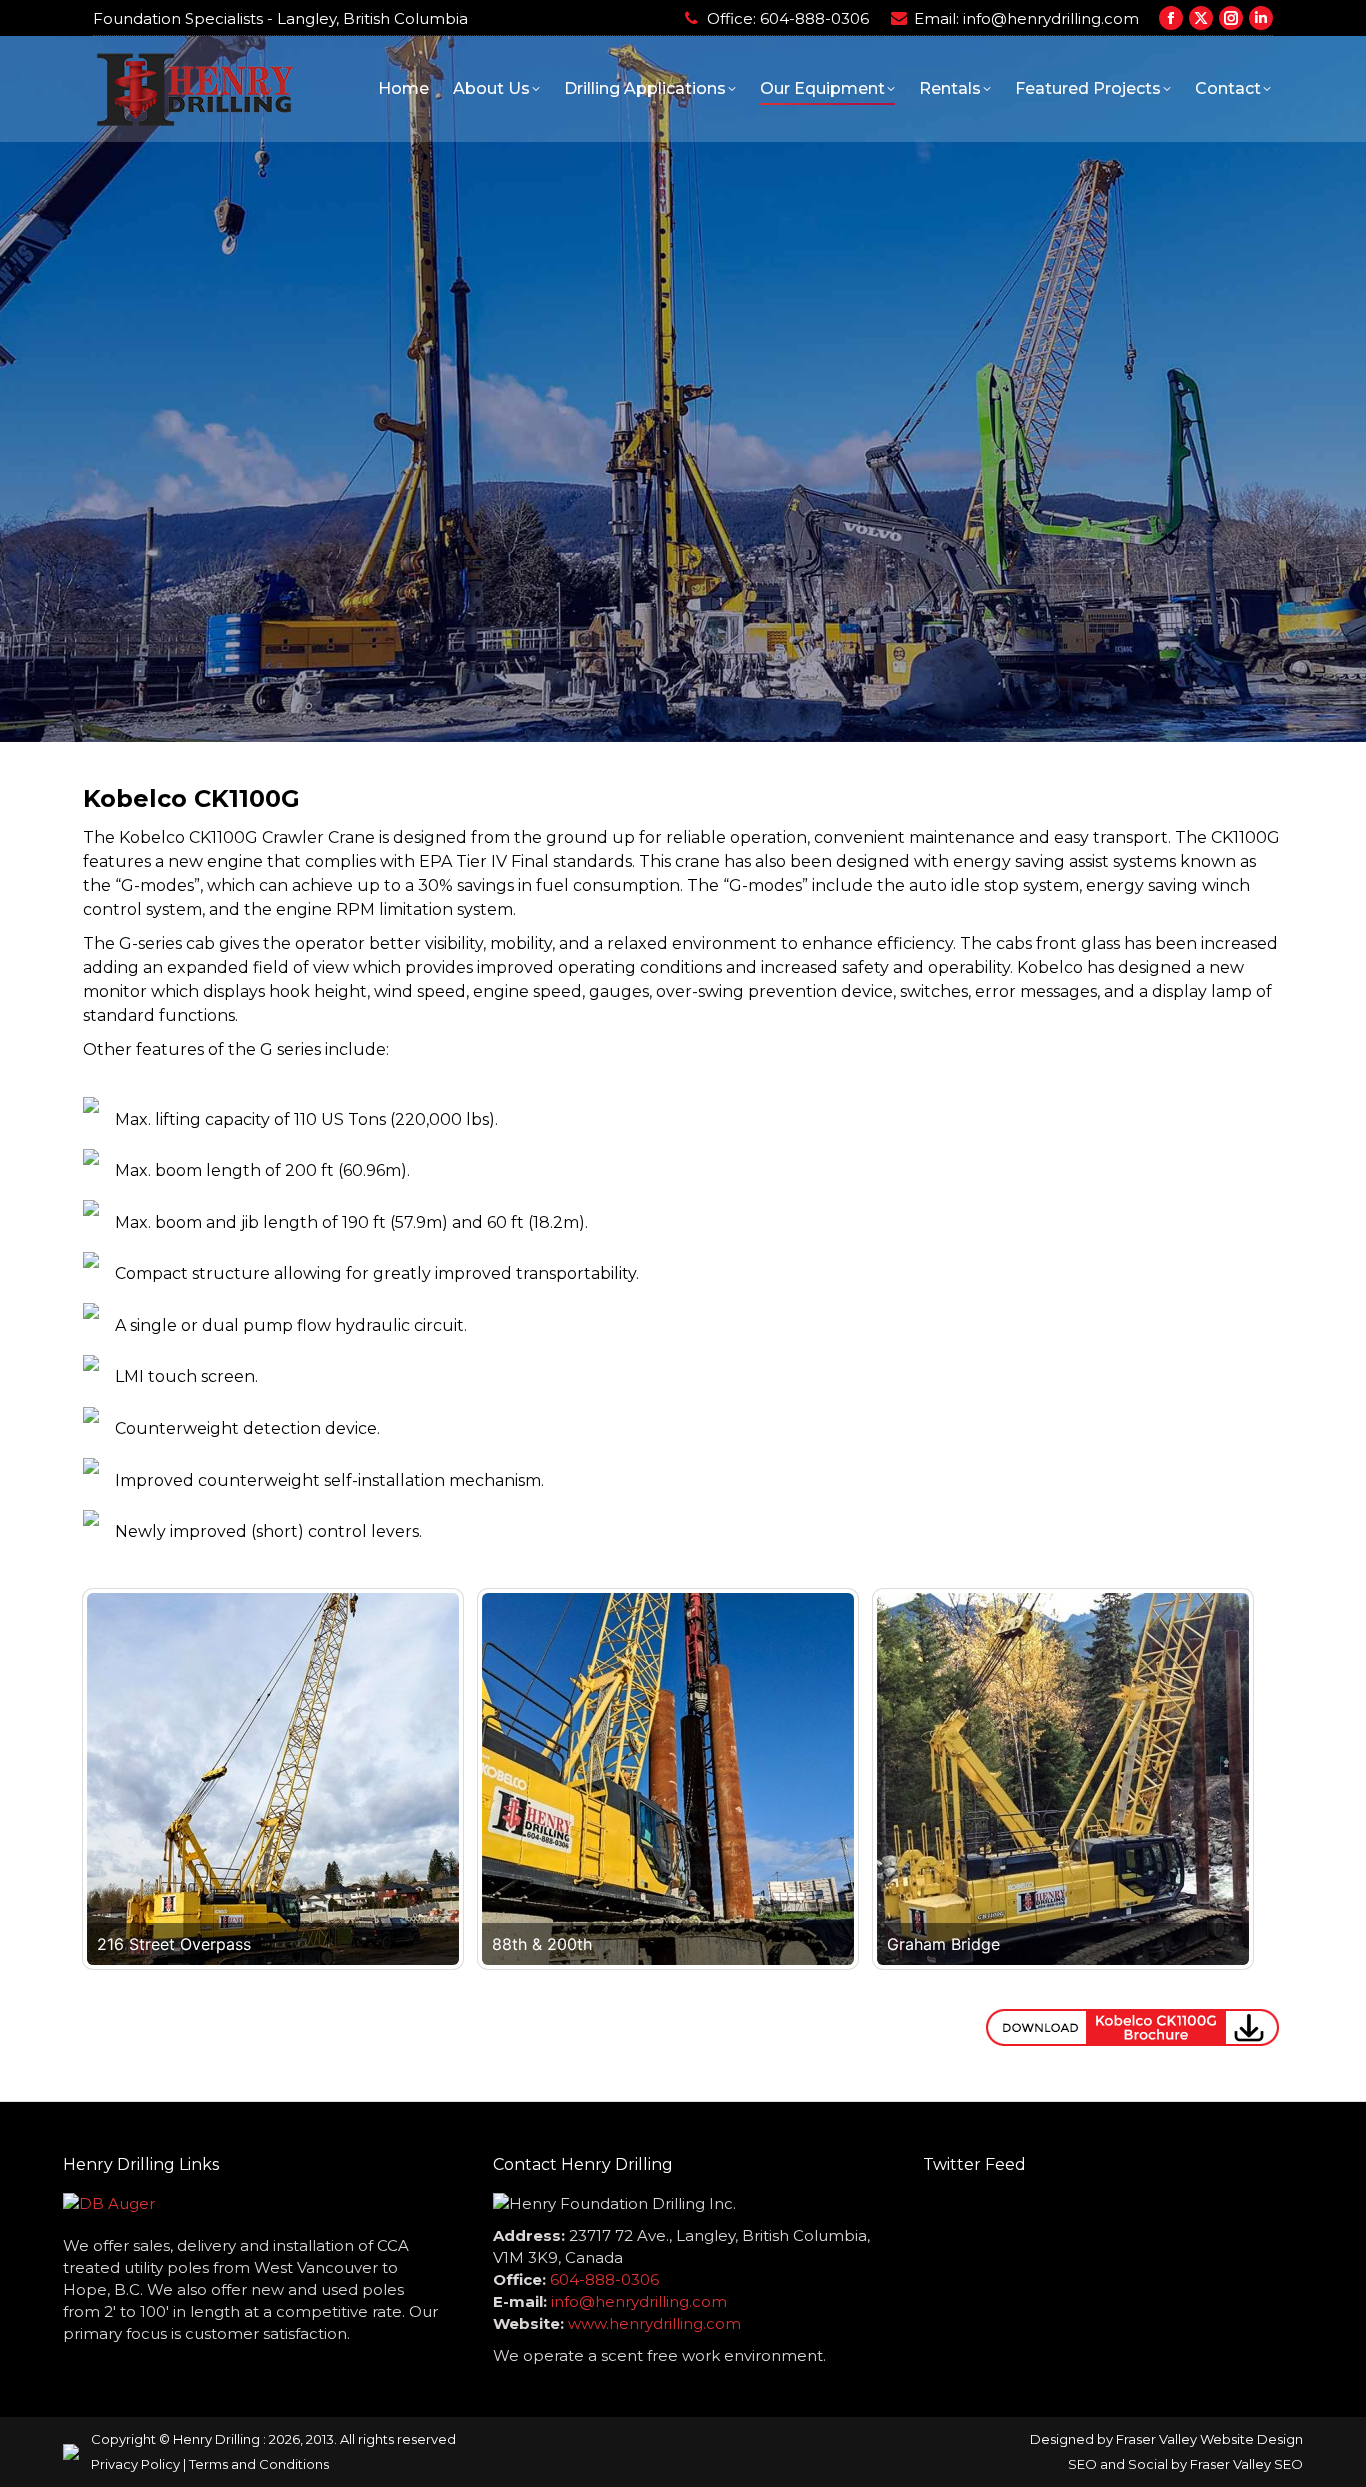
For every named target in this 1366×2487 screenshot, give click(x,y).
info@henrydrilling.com (1051, 18)
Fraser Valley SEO (1246, 2464)
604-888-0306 (814, 18)
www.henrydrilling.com (654, 2323)
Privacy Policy (135, 2464)
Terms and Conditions (259, 2464)
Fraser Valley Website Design (1209, 2439)
